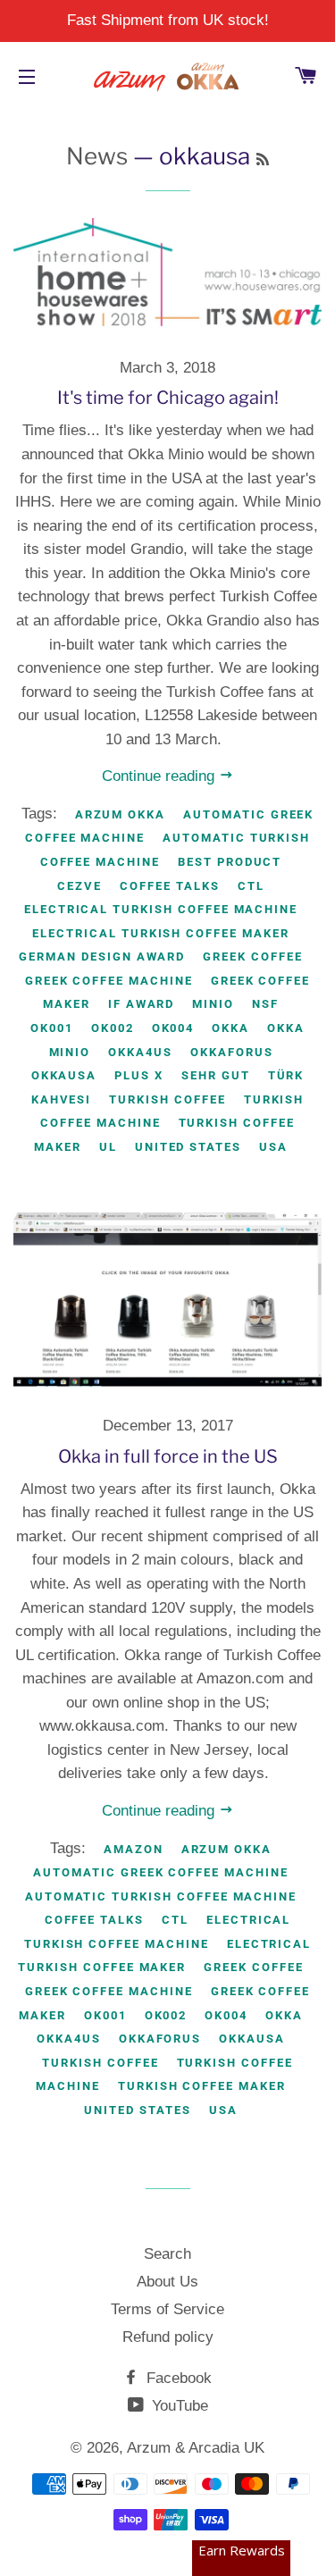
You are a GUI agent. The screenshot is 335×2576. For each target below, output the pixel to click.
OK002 (113, 1028)
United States (188, 1147)
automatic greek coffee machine (161, 1872)
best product (230, 862)
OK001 (52, 1028)
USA (273, 1147)
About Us (167, 2282)
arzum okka (121, 814)
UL (108, 1147)
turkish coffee (167, 1099)
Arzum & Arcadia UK (196, 2448)
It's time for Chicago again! (168, 398)
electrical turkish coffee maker (160, 933)
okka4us (140, 1052)
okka (230, 1028)
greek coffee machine (109, 981)
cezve (80, 886)
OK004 (173, 1028)
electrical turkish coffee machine (161, 909)
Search (167, 2254)
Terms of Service (167, 2309)
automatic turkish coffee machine (161, 1896)
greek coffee (252, 957)
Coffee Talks (169, 886)
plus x (139, 1075)
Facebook (177, 2378)
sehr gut (216, 1075)
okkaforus (232, 1052)
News (97, 156)
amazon (134, 1849)
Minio (213, 1004)
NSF (265, 1004)
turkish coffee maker (202, 2086)
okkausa (64, 1075)
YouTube (178, 2406)
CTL (251, 886)
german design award (102, 957)
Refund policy (168, 2337)
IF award (142, 1004)
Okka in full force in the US (168, 1456)
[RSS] (263, 159)
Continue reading (160, 776)
